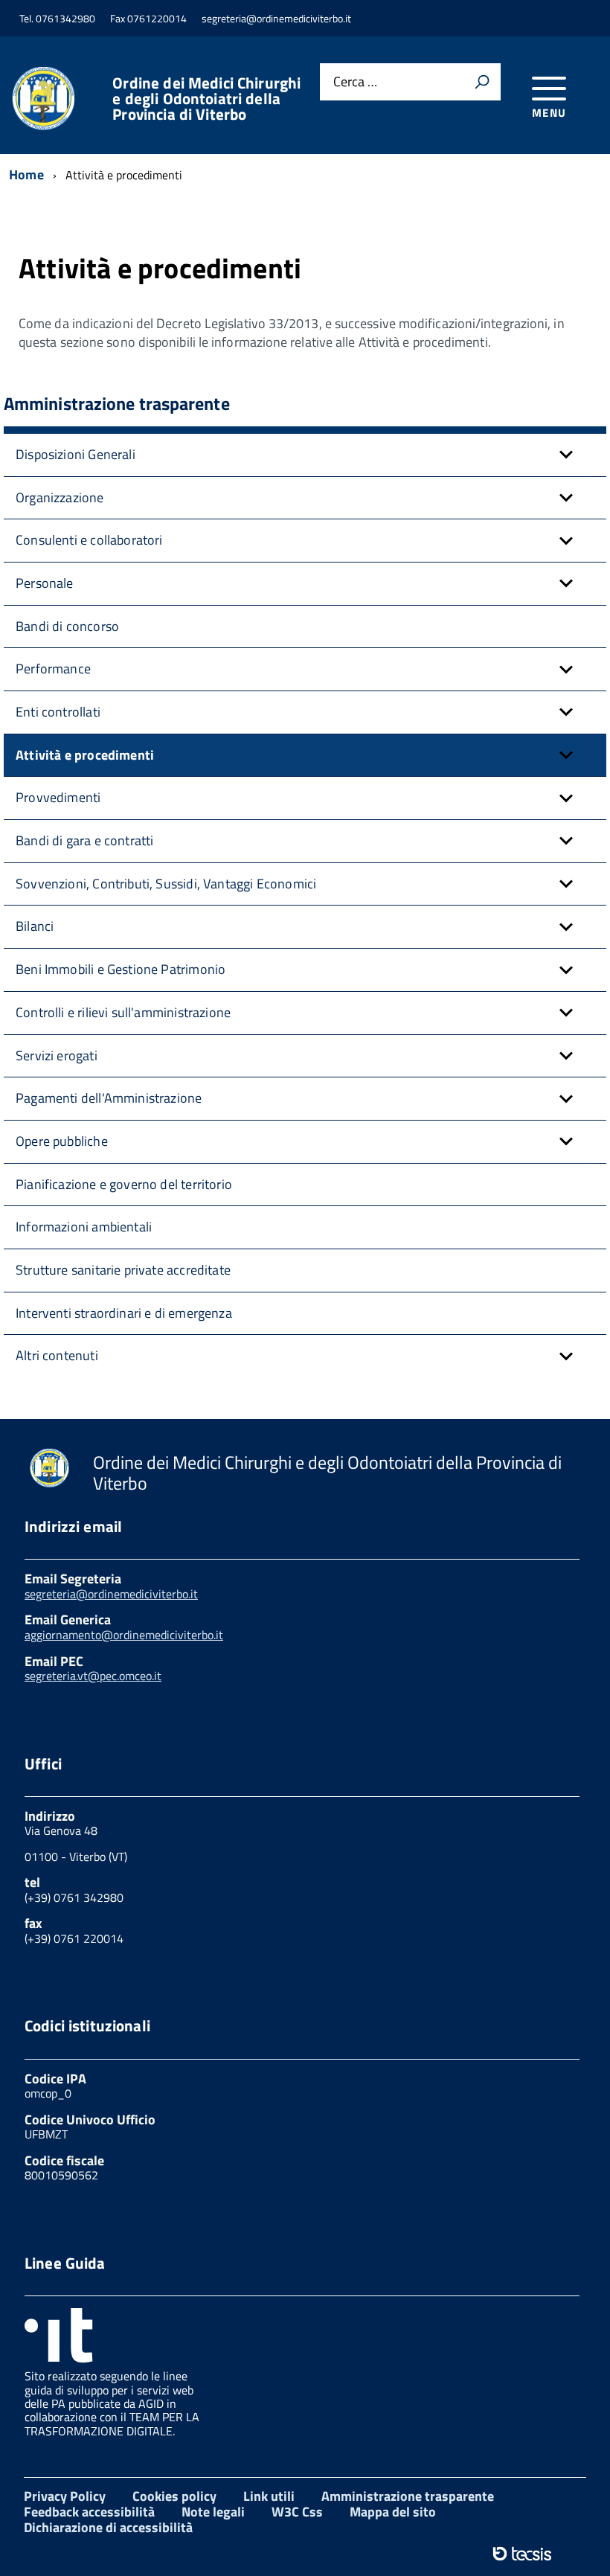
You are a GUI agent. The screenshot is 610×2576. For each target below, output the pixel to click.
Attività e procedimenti (85, 755)
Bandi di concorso (67, 626)
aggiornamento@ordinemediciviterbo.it (124, 1635)
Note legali (213, 2512)
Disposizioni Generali (76, 454)
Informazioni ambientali (84, 1227)
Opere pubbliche (62, 1141)
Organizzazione (60, 497)
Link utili (269, 2496)
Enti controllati (58, 712)
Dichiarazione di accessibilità (108, 2527)
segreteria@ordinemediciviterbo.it (111, 1594)
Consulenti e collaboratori (89, 540)
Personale (45, 583)
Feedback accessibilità (89, 2512)
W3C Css (297, 2512)
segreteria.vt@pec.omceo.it (93, 1676)
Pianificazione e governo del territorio (124, 1184)
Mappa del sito (393, 2512)
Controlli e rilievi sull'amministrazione (123, 1012)
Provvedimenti (58, 797)
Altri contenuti (57, 1355)
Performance (53, 669)
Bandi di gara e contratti (85, 840)
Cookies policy (174, 2496)
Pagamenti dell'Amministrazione (109, 1098)
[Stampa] (482, 82)
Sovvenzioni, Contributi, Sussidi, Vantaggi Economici (166, 884)
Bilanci (35, 926)
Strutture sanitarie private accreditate (123, 1270)
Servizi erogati (57, 1055)
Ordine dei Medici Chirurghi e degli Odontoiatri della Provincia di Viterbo (206, 99)
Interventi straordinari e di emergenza (124, 1313)
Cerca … (355, 82)
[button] (566, 455)
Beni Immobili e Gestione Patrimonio (121, 969)
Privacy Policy (65, 2496)
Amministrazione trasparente (408, 2496)
